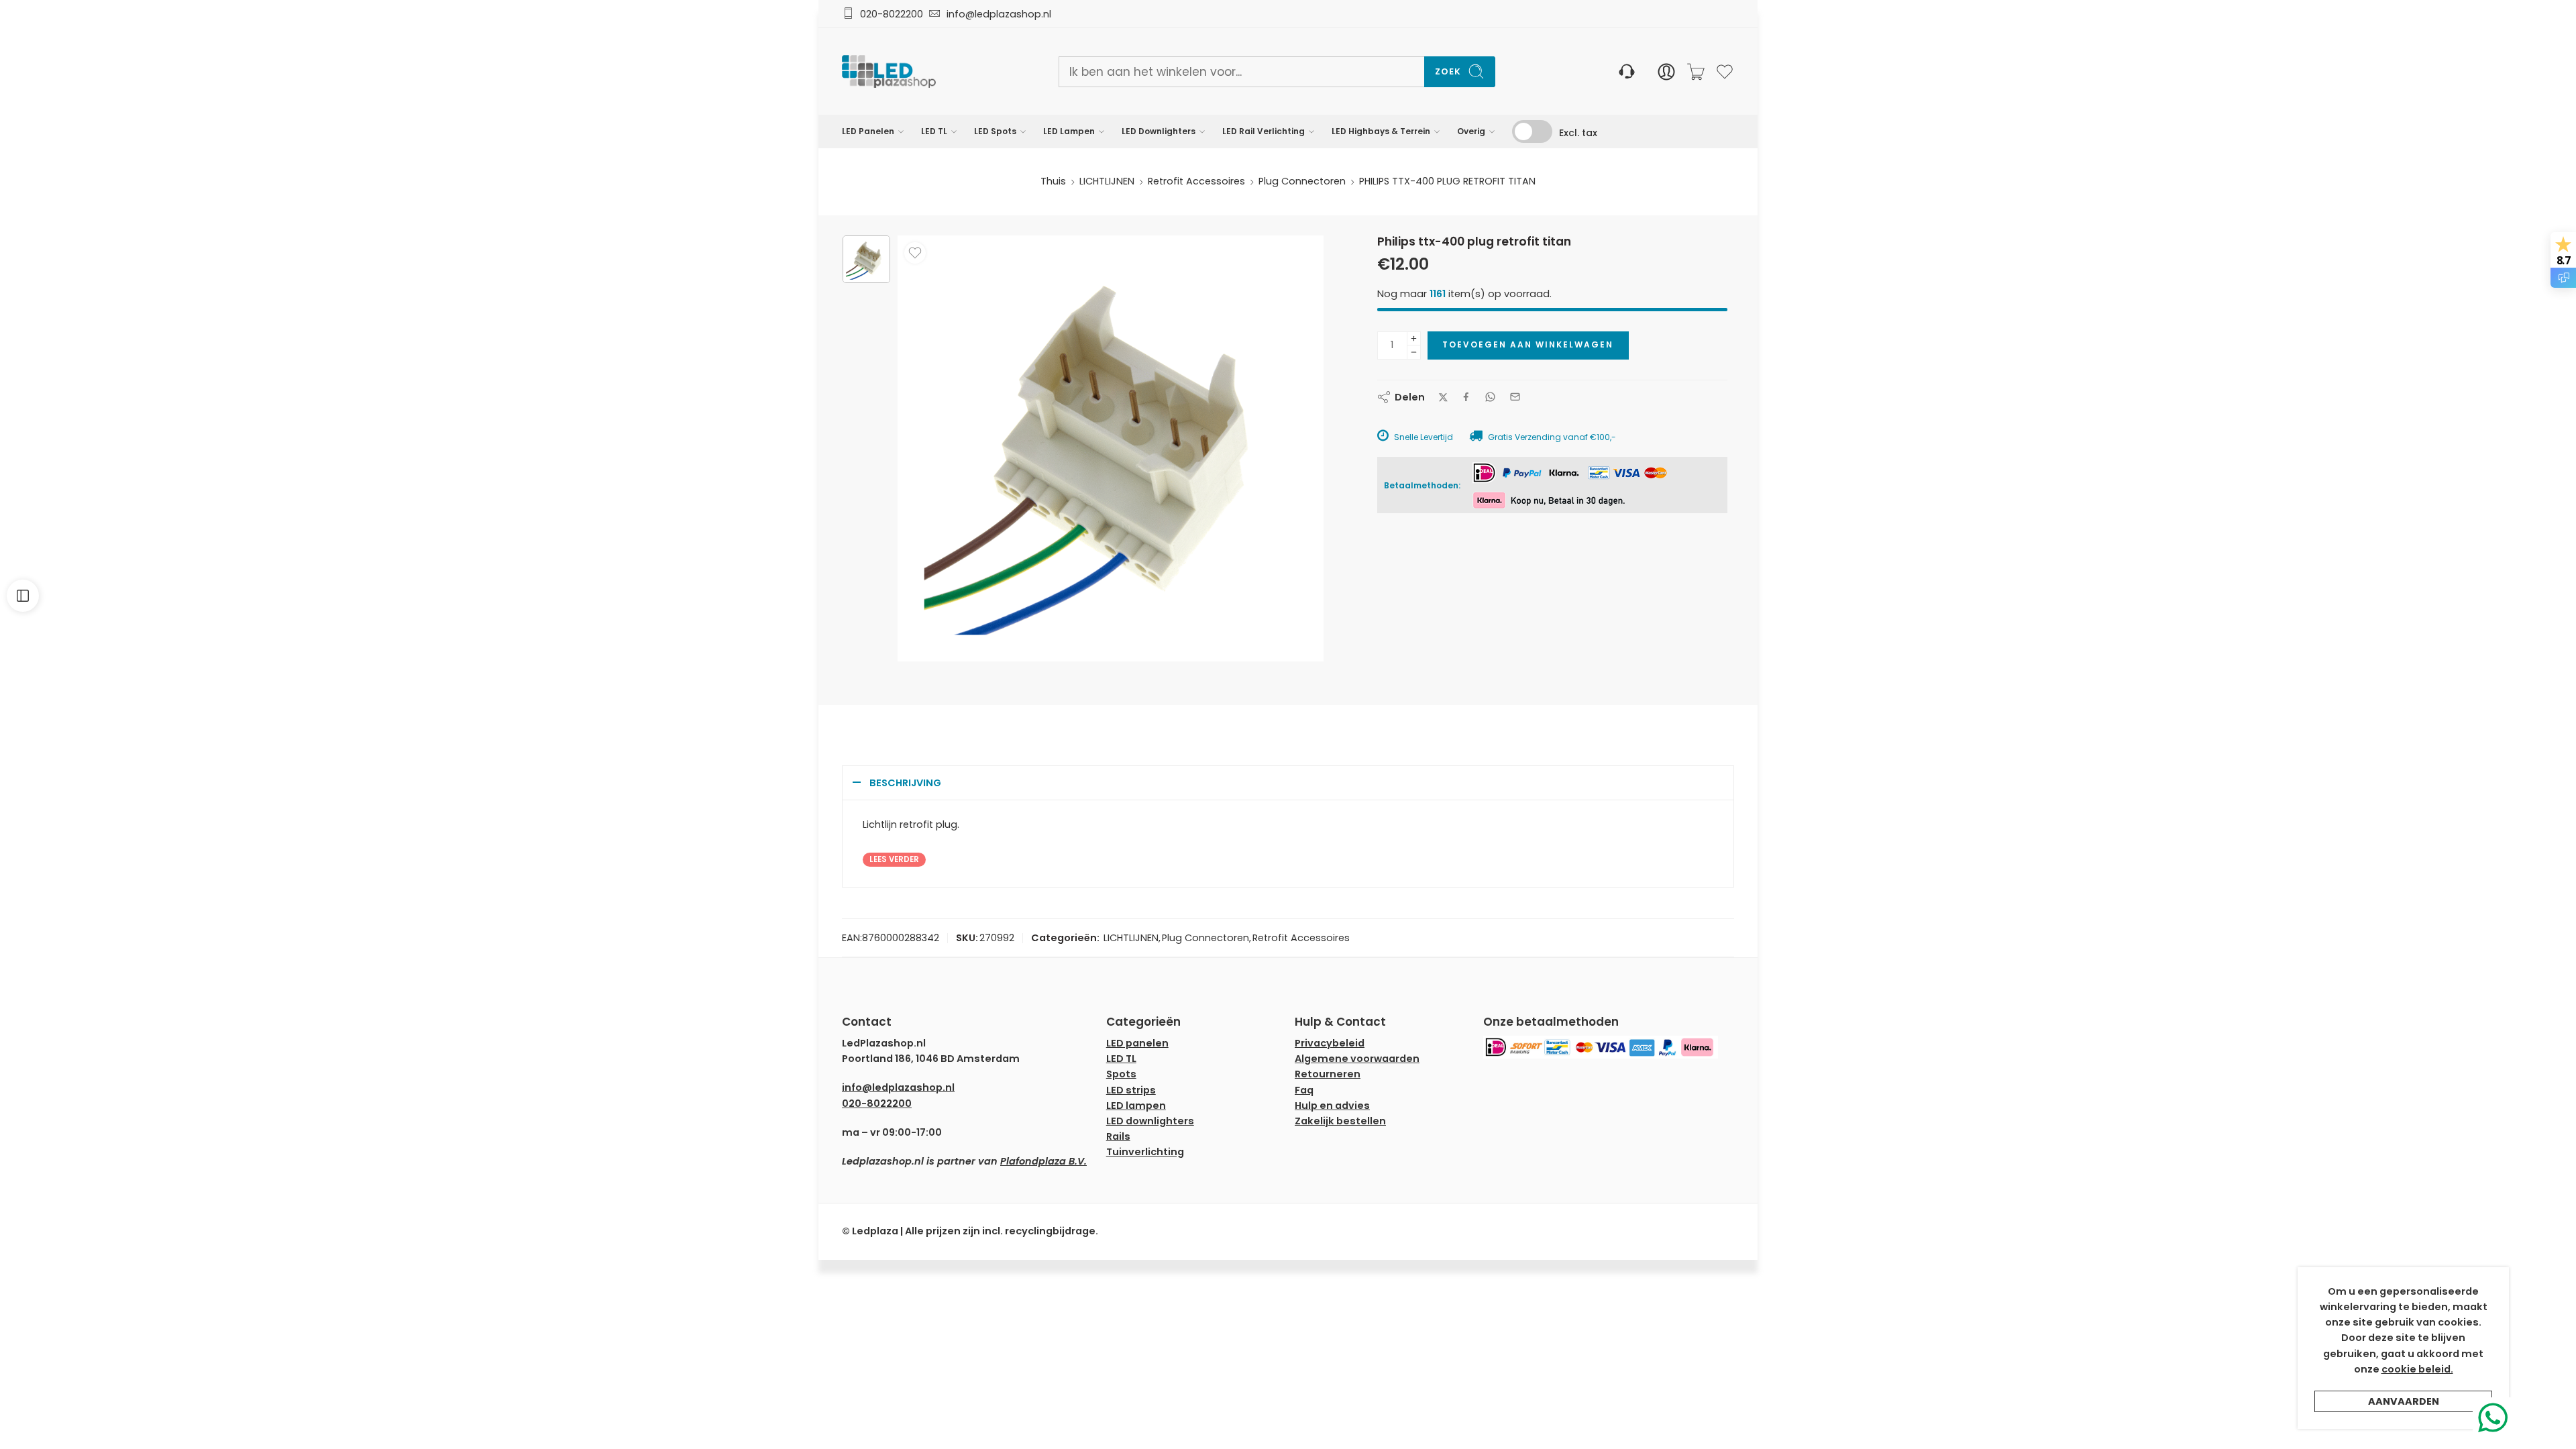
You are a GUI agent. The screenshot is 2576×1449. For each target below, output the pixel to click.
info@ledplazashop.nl (996, 14)
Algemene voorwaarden (1357, 1059)
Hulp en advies (1332, 1106)
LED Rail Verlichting (1264, 131)
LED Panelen (868, 131)
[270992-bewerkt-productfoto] (866, 259)
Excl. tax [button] (1578, 133)
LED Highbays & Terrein (1381, 131)
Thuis (1053, 181)
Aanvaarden (2404, 1401)
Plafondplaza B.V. (1043, 1161)
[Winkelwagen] (1696, 72)
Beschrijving (905, 783)
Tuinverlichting (1145, 1152)
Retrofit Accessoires (1196, 181)
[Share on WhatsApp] (1490, 397)
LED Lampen (1069, 131)
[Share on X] (1443, 397)
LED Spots (995, 131)
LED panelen (1137, 1043)
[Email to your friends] (1515, 397)
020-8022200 (892, 14)
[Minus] (1414, 353)
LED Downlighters (1159, 131)
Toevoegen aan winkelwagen (1528, 344)
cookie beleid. (2417, 1369)
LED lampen (1136, 1106)
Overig (1471, 131)
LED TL (934, 131)
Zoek (1448, 71)
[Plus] (1414, 338)
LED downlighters (1150, 1121)
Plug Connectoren (1302, 181)
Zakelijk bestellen (1340, 1121)
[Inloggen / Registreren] (1666, 72)
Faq (1304, 1090)
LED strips (1131, 1090)
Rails (1118, 1136)
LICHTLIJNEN (1107, 181)
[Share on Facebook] (1466, 397)
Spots (1121, 1074)
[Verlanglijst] (915, 253)
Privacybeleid (1330, 1043)
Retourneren (1328, 1074)
